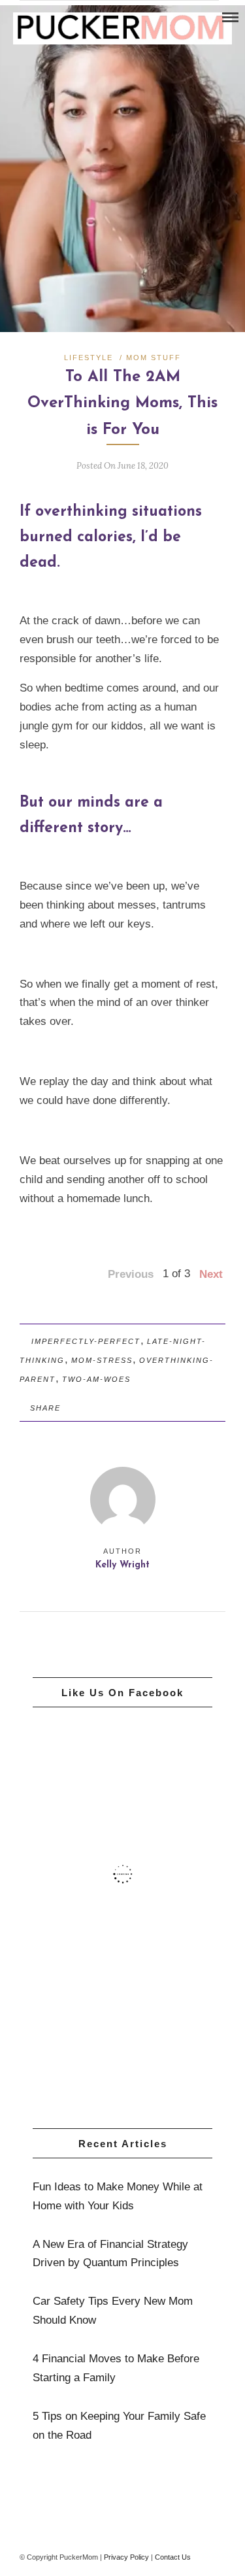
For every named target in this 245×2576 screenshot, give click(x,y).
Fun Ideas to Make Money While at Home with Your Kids (118, 2196)
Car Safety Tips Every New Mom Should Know (113, 2311)
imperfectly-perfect (86, 1341)
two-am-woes (96, 1379)
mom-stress (102, 1360)
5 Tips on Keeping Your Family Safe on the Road (119, 2426)
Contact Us (173, 2557)
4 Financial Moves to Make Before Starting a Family (116, 2368)
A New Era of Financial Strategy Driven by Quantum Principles (110, 2254)
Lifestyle (89, 358)
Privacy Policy (126, 2557)
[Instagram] (27, 18)
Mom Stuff (154, 358)
